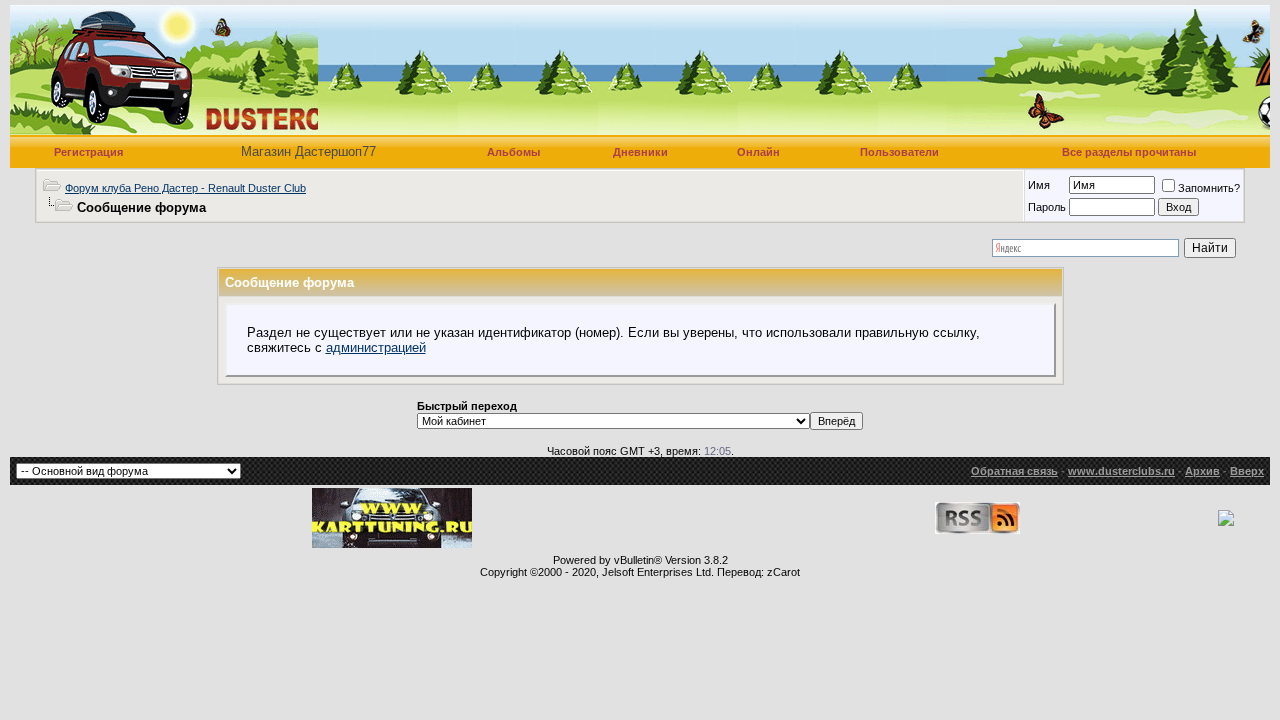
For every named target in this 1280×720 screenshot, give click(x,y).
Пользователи (899, 152)
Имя (1039, 185)
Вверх (1247, 471)
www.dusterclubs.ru (1121, 471)
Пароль (1047, 207)
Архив (1202, 471)
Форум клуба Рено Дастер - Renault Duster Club (185, 188)
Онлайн (758, 152)
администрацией (376, 347)
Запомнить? (1209, 188)
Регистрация (88, 152)
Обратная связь (1014, 471)
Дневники (640, 152)
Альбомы (513, 152)
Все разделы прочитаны (1129, 152)
